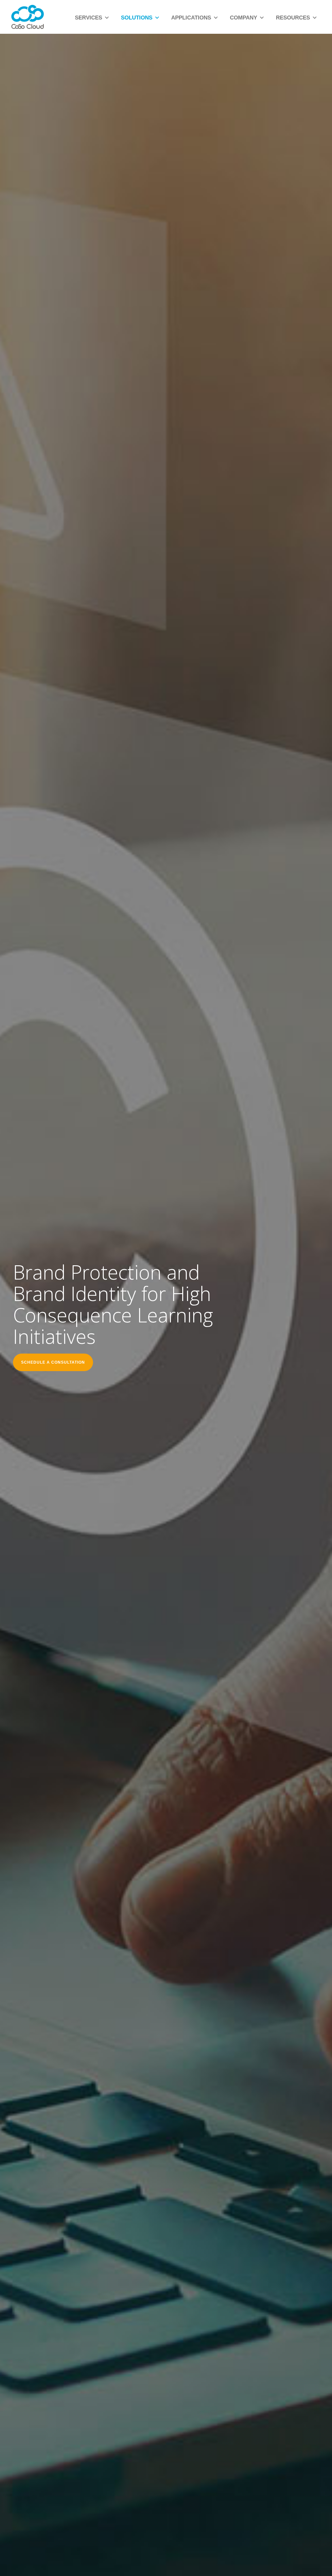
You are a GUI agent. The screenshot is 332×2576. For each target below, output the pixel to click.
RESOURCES (293, 18)
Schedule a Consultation (53, 1362)
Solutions (137, 18)
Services (89, 18)
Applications (191, 18)
